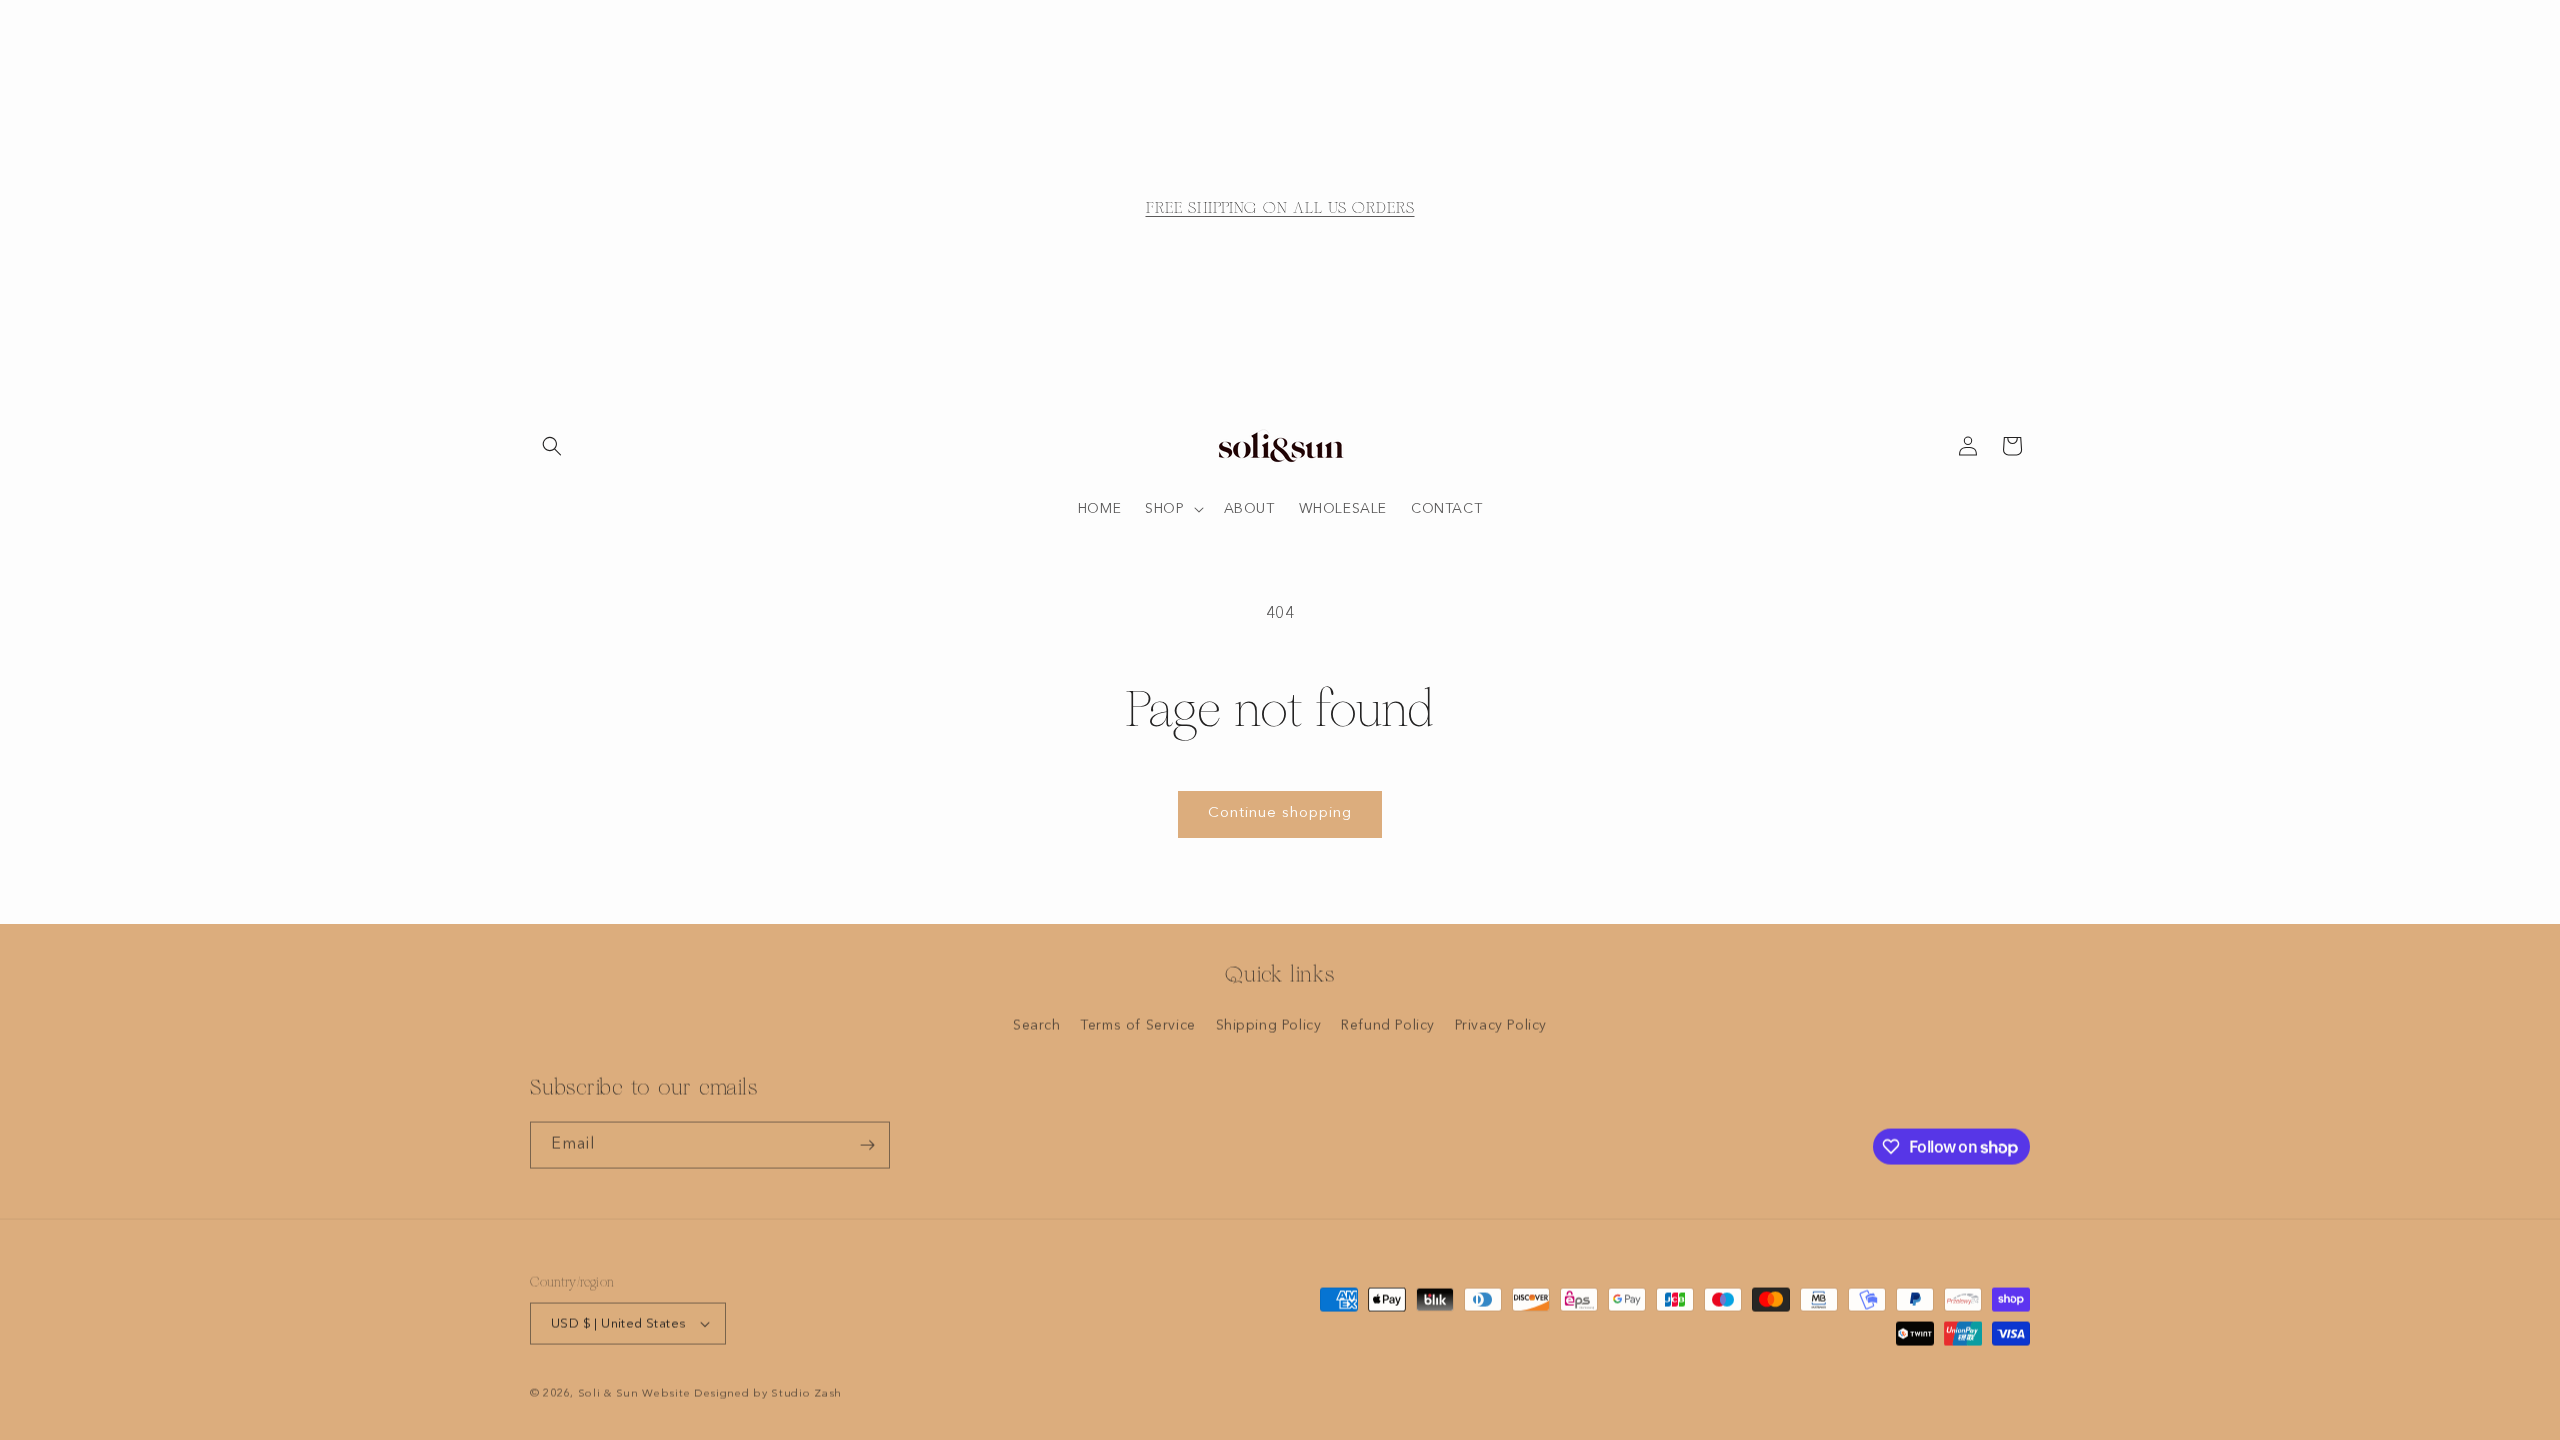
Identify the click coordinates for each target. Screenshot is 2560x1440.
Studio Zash (806, 1393)
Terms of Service (1138, 1025)
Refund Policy (1388, 1025)
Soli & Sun (608, 1393)
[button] (552, 446)
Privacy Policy (1501, 1025)
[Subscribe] (867, 1144)
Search (1037, 1025)
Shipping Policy (1269, 1025)
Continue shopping (1280, 813)
